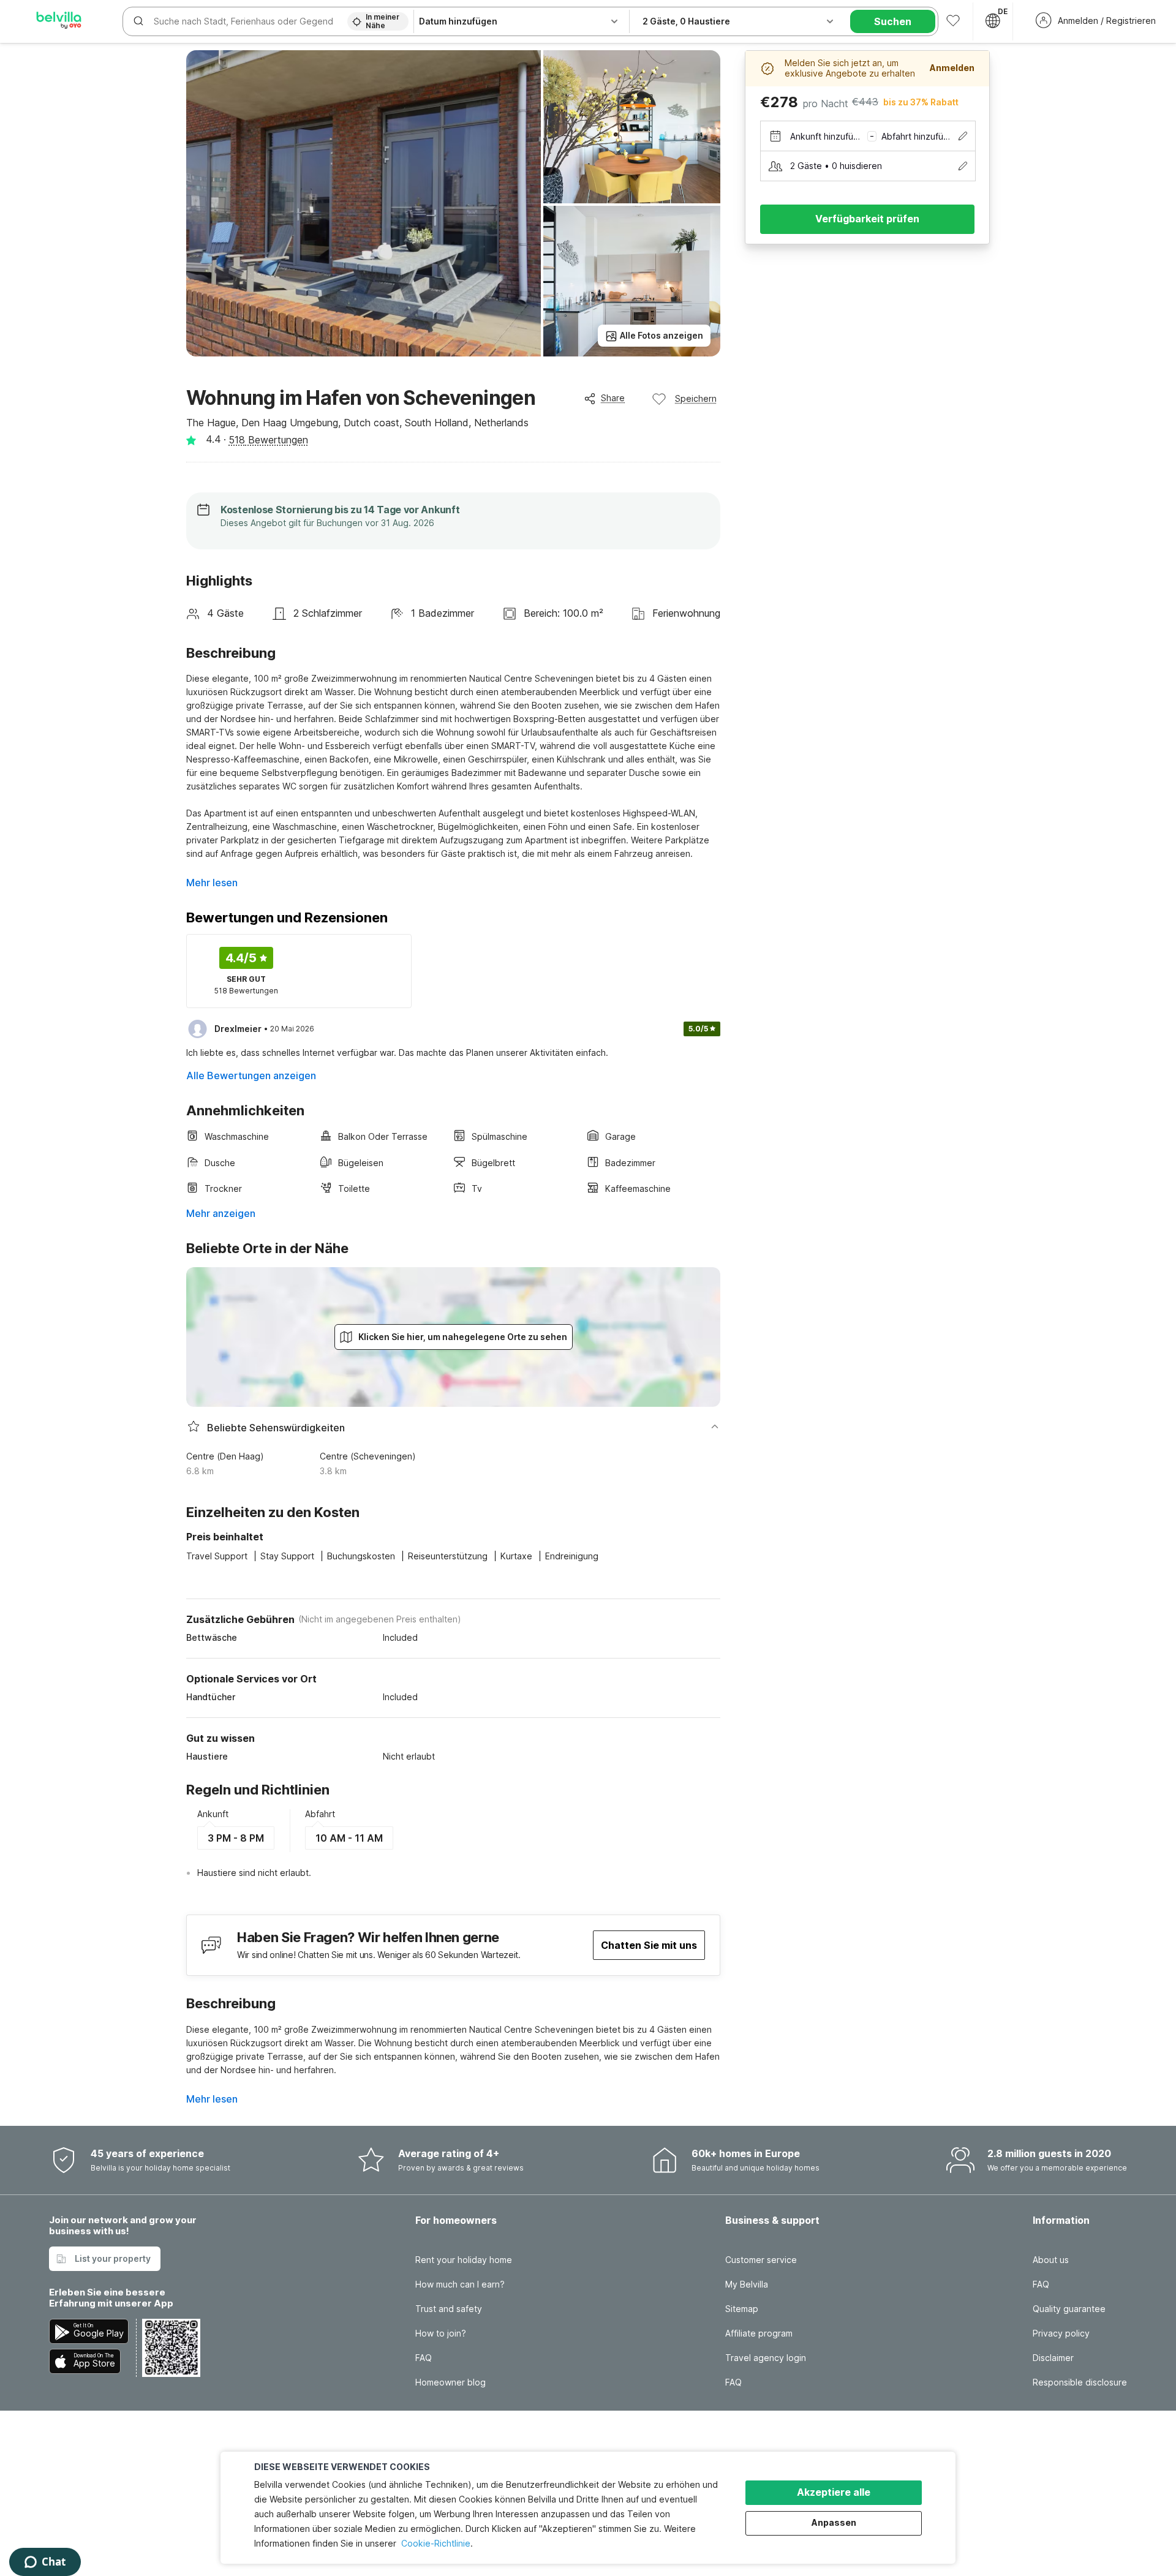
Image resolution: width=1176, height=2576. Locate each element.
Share (613, 398)
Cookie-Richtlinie (436, 2543)
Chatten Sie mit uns (649, 1945)
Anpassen (834, 2522)
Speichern (696, 398)
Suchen (893, 21)
